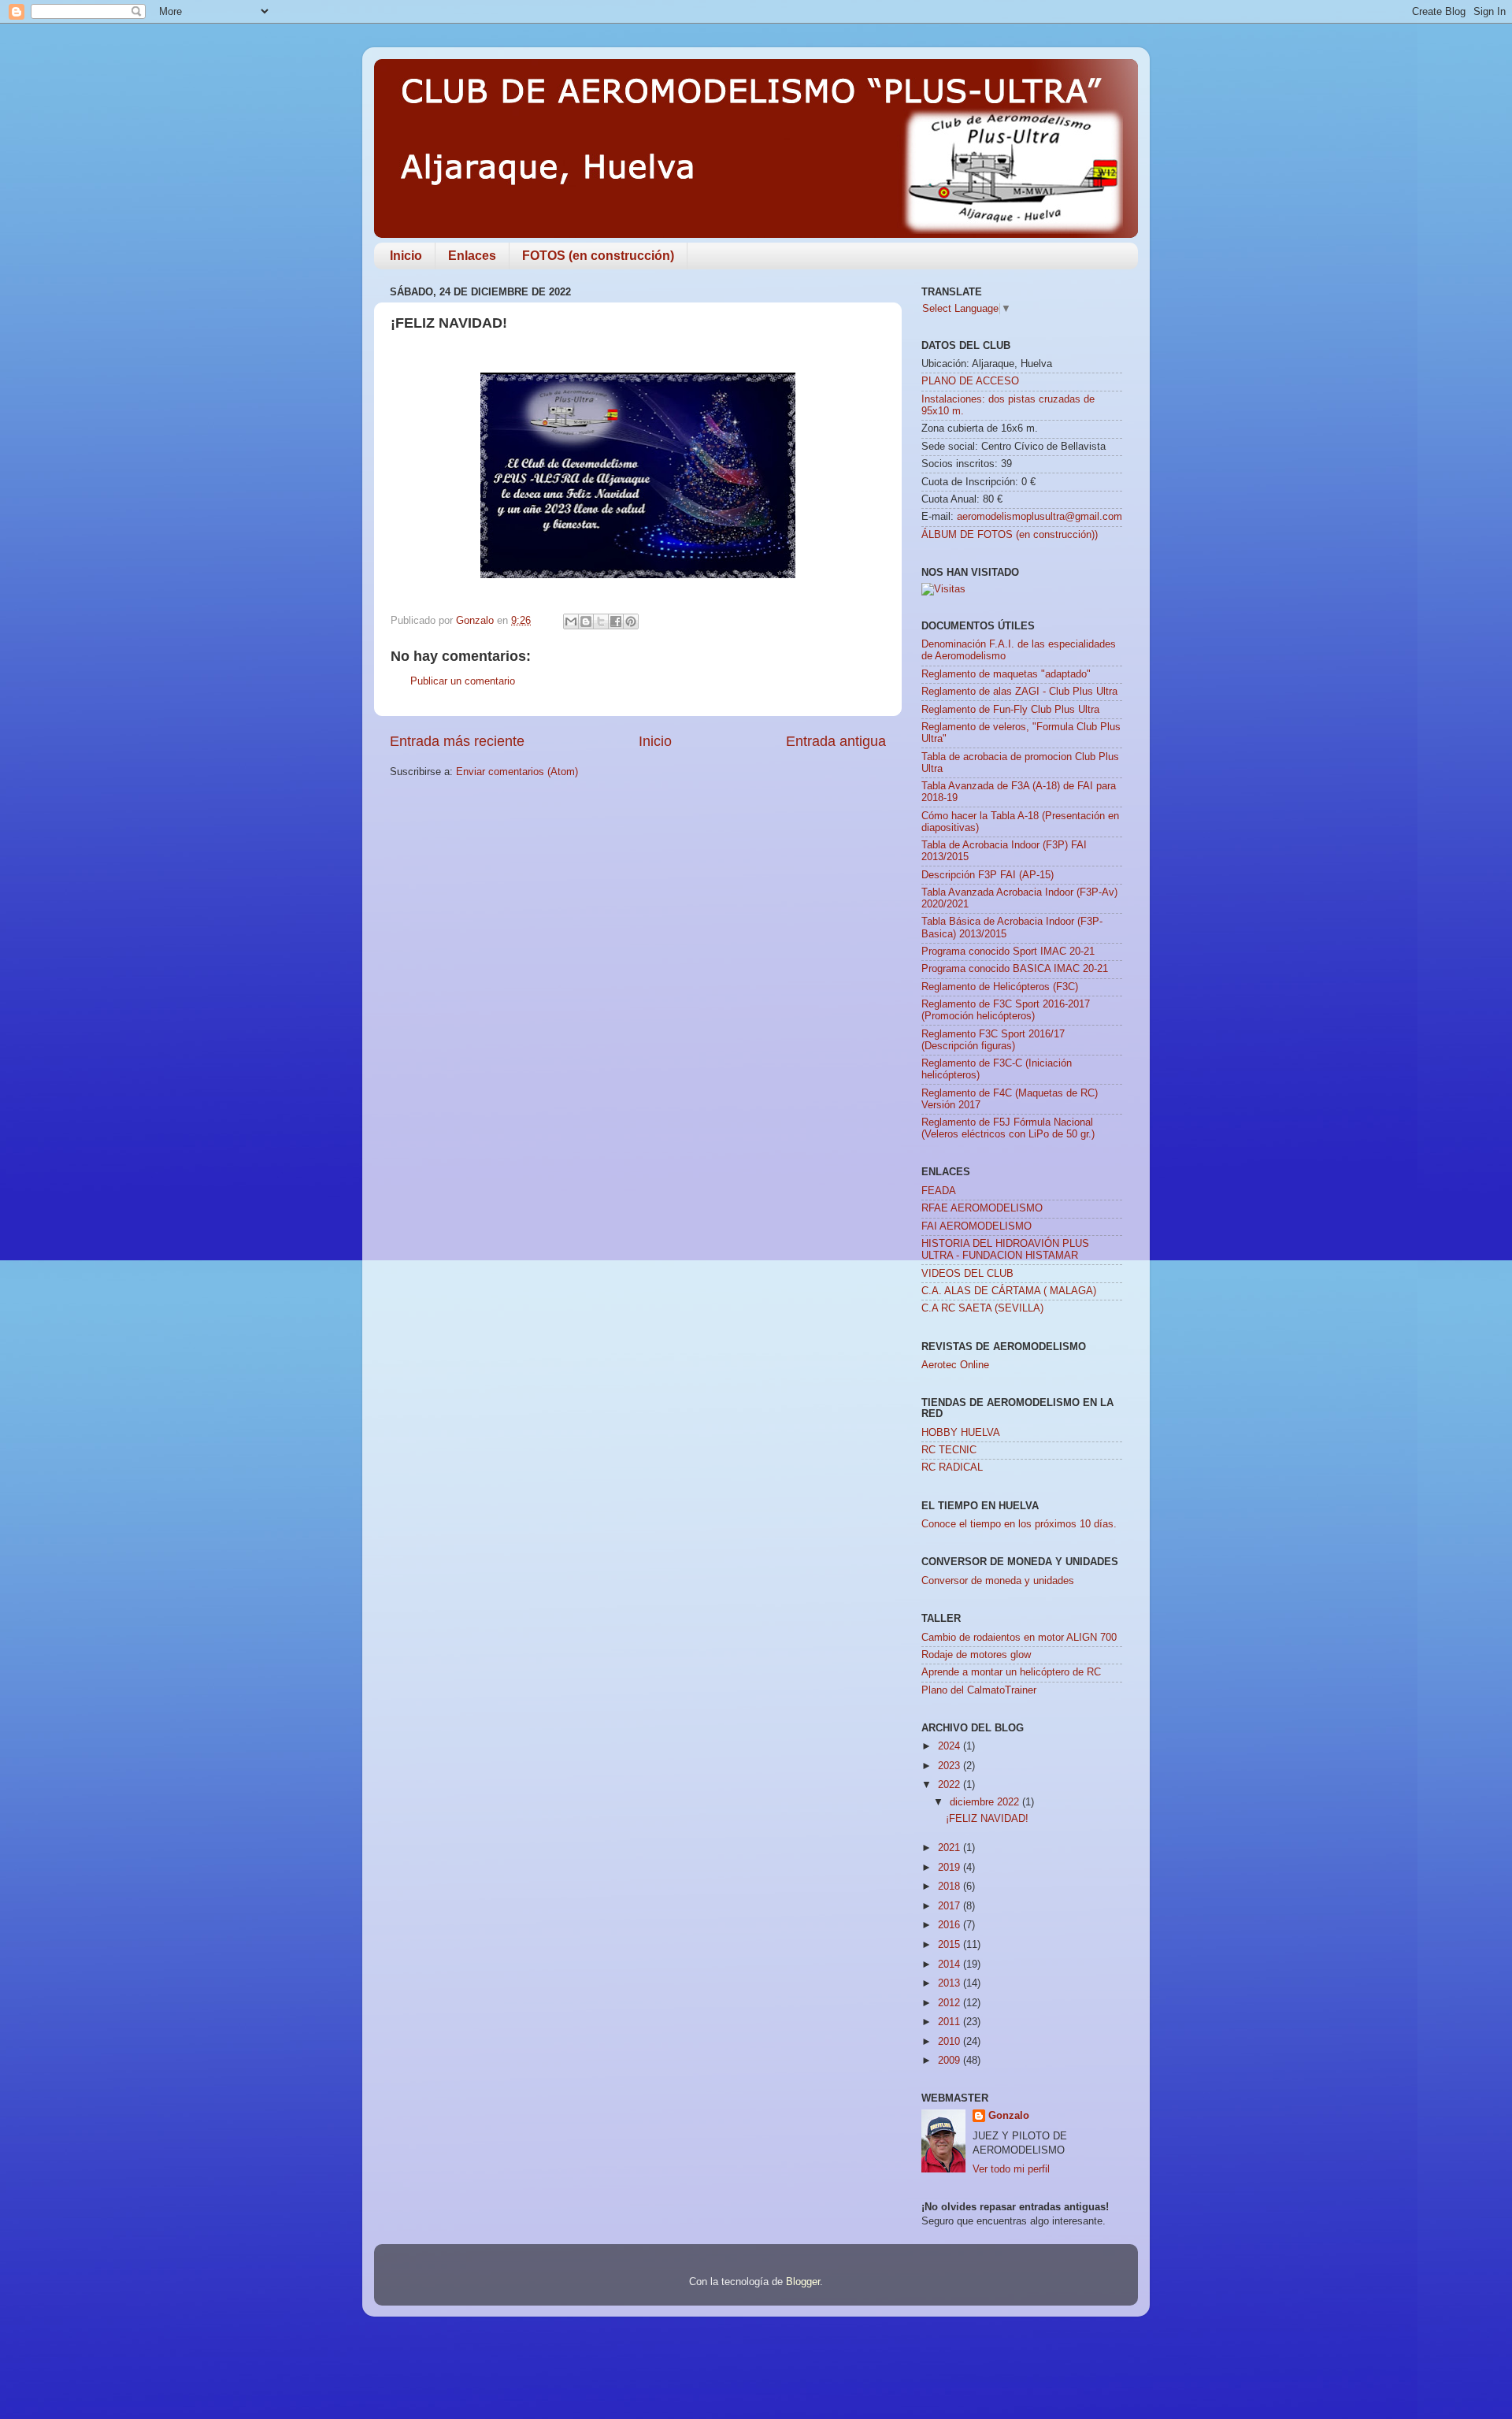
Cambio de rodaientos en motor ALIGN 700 (1019, 1638)
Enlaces (472, 256)
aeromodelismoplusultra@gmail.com (1039, 517)
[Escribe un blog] (586, 621)
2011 (951, 2022)
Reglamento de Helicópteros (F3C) (1000, 987)
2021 (951, 1848)
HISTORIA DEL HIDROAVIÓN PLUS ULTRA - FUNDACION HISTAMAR (1005, 1250)
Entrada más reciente (457, 741)
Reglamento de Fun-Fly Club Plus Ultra (1010, 710)
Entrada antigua (836, 741)
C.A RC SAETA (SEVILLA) (982, 1308)
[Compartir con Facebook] (616, 621)
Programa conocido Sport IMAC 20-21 (1008, 952)
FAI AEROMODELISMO (976, 1226)
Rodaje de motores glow (976, 1655)
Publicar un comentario (463, 681)
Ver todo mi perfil (1011, 2169)
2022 (951, 1785)
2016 (951, 1925)
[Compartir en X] (601, 621)
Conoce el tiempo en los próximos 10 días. (1019, 1524)
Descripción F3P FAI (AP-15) (988, 875)
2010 (951, 2042)
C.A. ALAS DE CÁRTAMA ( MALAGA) (1009, 1291)
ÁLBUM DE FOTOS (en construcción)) (1010, 535)
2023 (951, 1766)
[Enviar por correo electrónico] (571, 621)
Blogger (803, 2282)
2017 (951, 1906)
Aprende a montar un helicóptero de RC (1011, 1672)
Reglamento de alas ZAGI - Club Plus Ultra (1019, 692)
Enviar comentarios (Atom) (517, 772)
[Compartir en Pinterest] (631, 621)
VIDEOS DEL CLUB (967, 1274)
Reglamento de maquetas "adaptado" (1006, 674)
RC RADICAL (952, 1467)
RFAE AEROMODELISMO (982, 1208)
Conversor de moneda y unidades (998, 1581)
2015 (951, 1945)
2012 (951, 2003)
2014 (951, 1965)
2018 (951, 1887)
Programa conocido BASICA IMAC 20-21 (1015, 969)
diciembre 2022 (986, 1802)
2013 (951, 1983)
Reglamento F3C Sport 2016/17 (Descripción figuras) (993, 1040)
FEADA (939, 1191)
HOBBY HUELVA (961, 1433)
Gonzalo (1009, 2116)
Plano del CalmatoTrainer (979, 1690)
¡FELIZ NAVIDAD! (987, 1819)
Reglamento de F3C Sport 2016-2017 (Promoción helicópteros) (1006, 1010)
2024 (951, 1746)
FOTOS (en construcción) (598, 256)
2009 (951, 2061)
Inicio (406, 256)
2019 (951, 1868)
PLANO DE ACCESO (970, 381)
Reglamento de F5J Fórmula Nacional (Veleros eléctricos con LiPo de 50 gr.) (1008, 1128)
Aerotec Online (955, 1365)
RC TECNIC (949, 1450)
